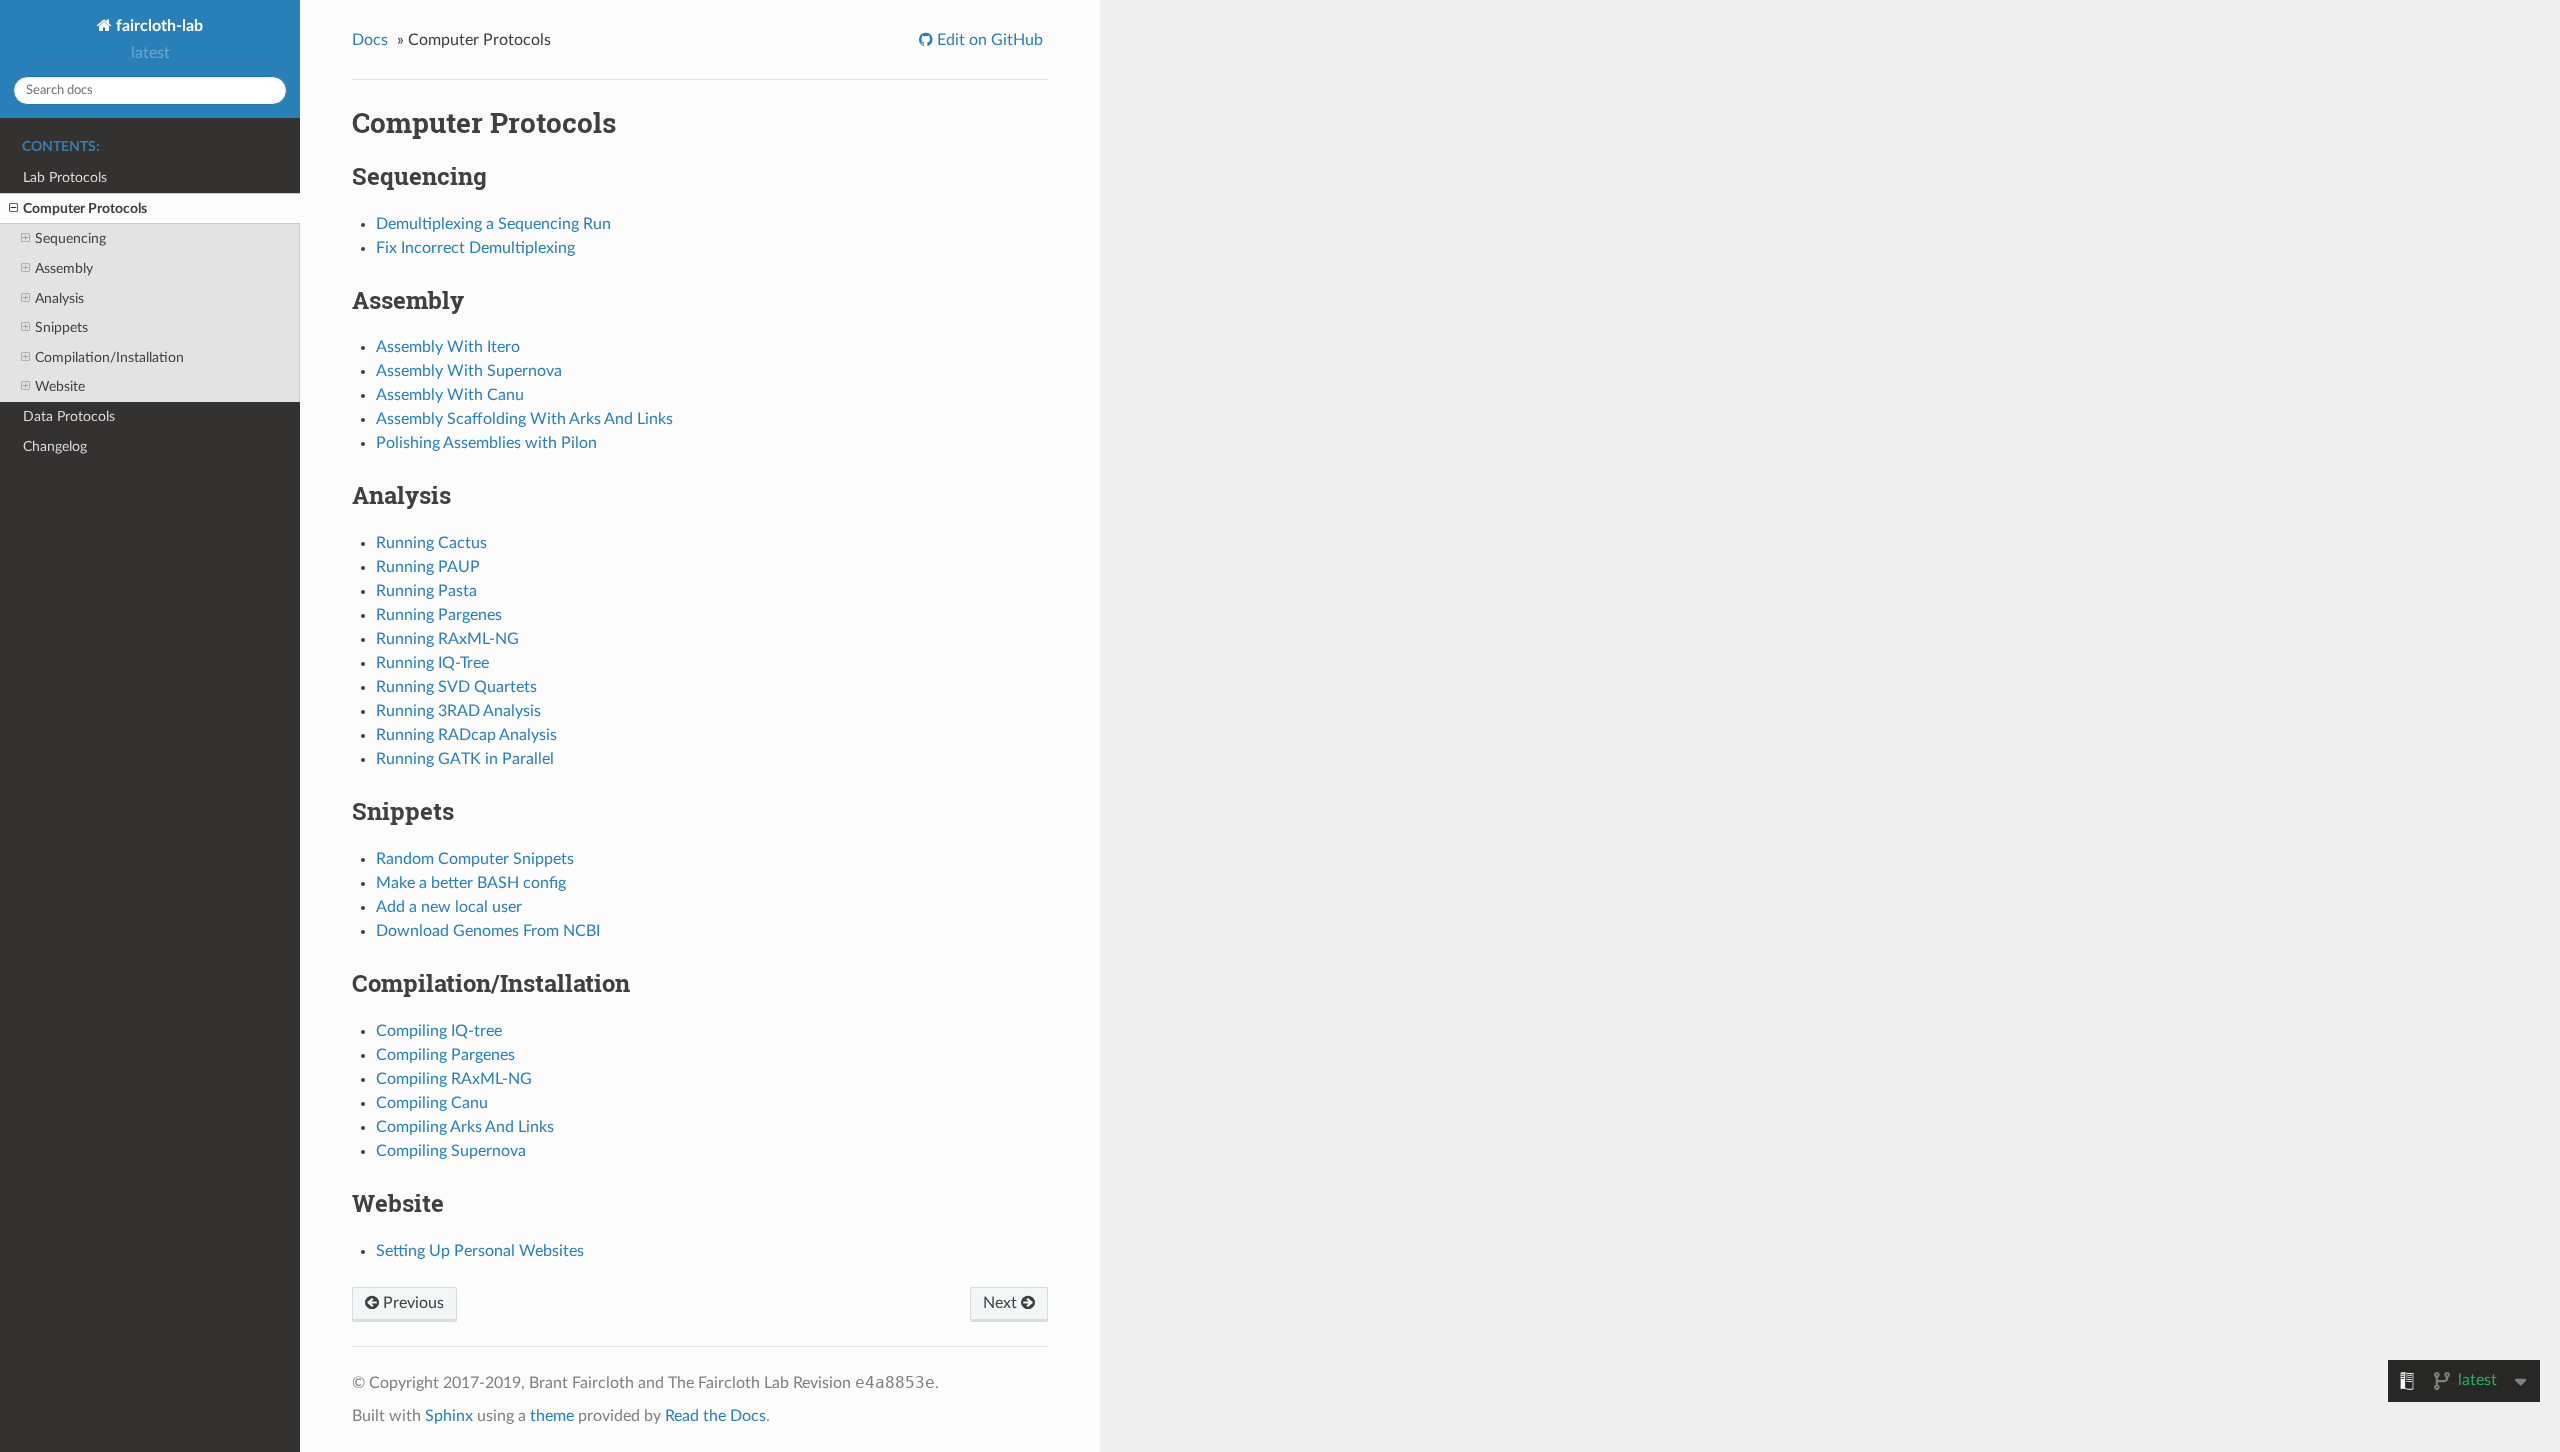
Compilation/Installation (109, 357)
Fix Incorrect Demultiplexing (475, 248)
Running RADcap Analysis (466, 735)
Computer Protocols (85, 208)
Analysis (59, 298)
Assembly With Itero (448, 347)
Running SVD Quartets (456, 687)
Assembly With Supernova (469, 371)
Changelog (55, 446)
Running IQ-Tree (432, 663)
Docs (370, 40)
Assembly (64, 268)
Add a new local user (449, 907)
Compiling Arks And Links (465, 1127)
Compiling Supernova (451, 1151)
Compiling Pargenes (445, 1055)
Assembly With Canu (450, 395)
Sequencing (70, 238)
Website (60, 386)
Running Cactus (431, 543)
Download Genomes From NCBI (488, 931)
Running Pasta (426, 591)
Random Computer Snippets (475, 859)
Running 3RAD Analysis (458, 711)
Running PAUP (428, 567)
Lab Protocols (65, 177)
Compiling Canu (432, 1103)
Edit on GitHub (988, 40)
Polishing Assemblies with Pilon (486, 443)
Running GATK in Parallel (465, 759)
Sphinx (449, 1416)
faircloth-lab (157, 26)
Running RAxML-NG (447, 639)
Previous (411, 1303)
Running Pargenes (439, 615)
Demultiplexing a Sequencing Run (493, 224)
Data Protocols (69, 416)
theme (552, 1416)
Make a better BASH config (471, 883)
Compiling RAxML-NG (454, 1079)
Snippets (61, 327)
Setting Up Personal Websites (480, 1251)
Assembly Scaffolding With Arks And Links (524, 419)
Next (1002, 1303)
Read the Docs (715, 1416)
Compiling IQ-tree (439, 1031)
